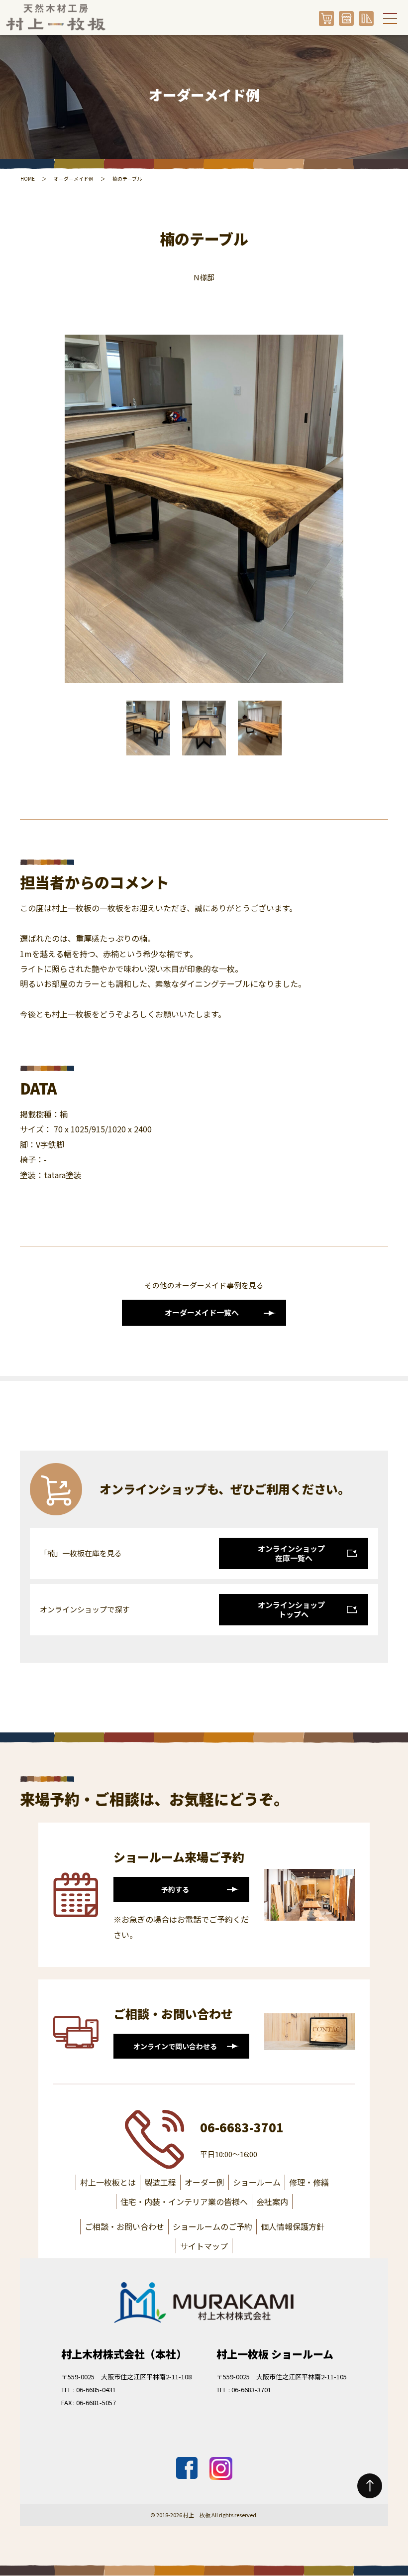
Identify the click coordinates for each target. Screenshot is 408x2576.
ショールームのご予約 (212, 2226)
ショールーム (257, 2182)
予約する (175, 1889)
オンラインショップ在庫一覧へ (291, 1553)
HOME (28, 179)
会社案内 (272, 2202)
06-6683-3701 (242, 2127)
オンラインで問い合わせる (175, 2046)
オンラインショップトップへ (291, 1610)
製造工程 (160, 2182)
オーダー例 (204, 2182)
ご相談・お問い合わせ (124, 2226)
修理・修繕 (309, 2182)
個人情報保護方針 (293, 2226)
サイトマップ (204, 2246)
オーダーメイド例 (74, 179)
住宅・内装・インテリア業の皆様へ (184, 2202)
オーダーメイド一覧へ (202, 1312)
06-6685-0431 (96, 2390)
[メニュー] (390, 18)
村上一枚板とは (108, 2182)
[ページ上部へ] (370, 2486)
